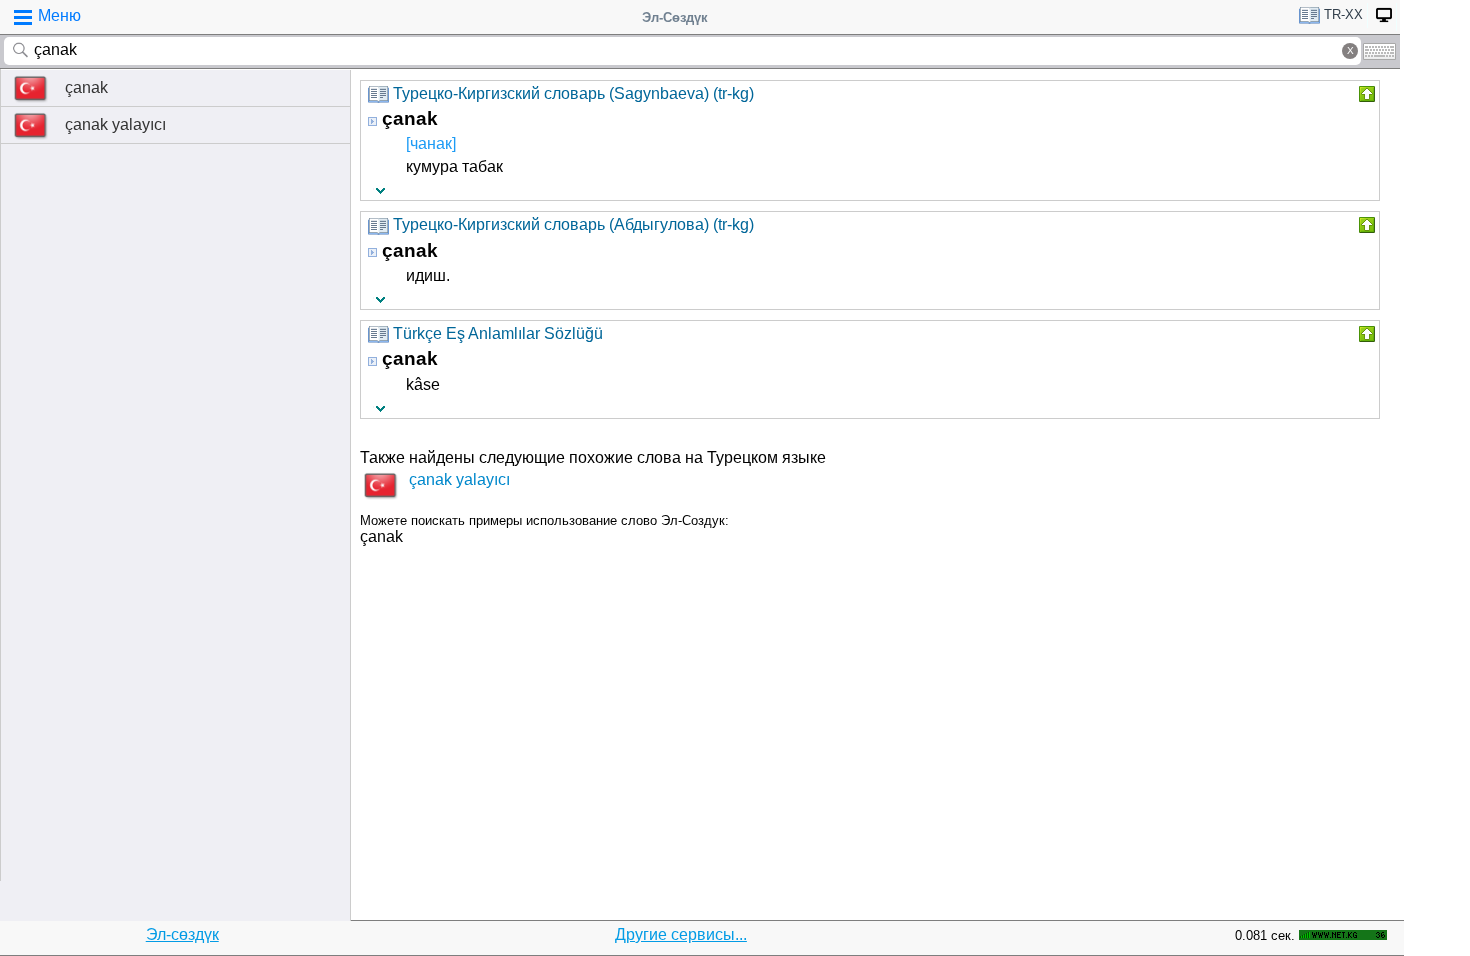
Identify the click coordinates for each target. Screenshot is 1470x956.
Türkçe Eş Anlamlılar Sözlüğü (498, 333)
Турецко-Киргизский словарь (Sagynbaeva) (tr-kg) (573, 93)
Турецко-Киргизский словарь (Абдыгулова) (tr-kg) (573, 224)
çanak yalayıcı (115, 124)
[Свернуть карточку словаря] (1365, 94)
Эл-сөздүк (182, 934)
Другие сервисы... (681, 934)
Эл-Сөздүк (675, 17)
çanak (86, 87)
